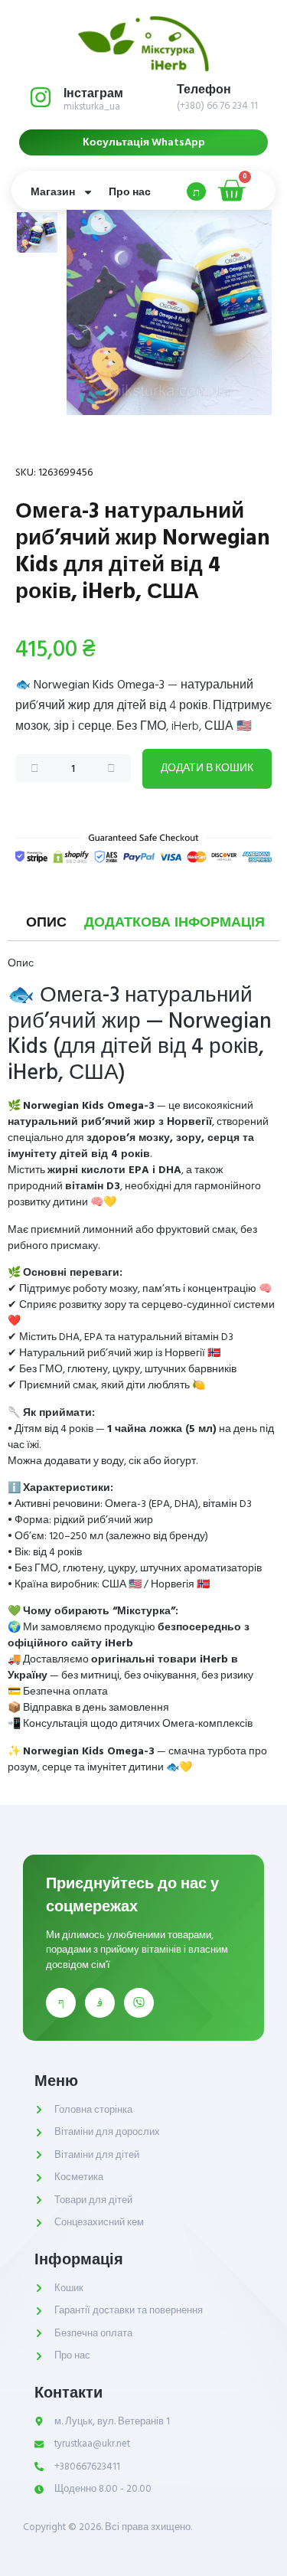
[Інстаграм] (41, 97)
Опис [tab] (46, 923)
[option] (37, 232)
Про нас (130, 192)
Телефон (204, 90)
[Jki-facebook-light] (61, 2003)
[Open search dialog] (196, 191)
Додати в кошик (207, 768)
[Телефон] (154, 97)
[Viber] (139, 2003)
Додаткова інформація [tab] (174, 923)
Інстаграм (93, 93)
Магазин (53, 192)
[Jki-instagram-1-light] (100, 2003)
